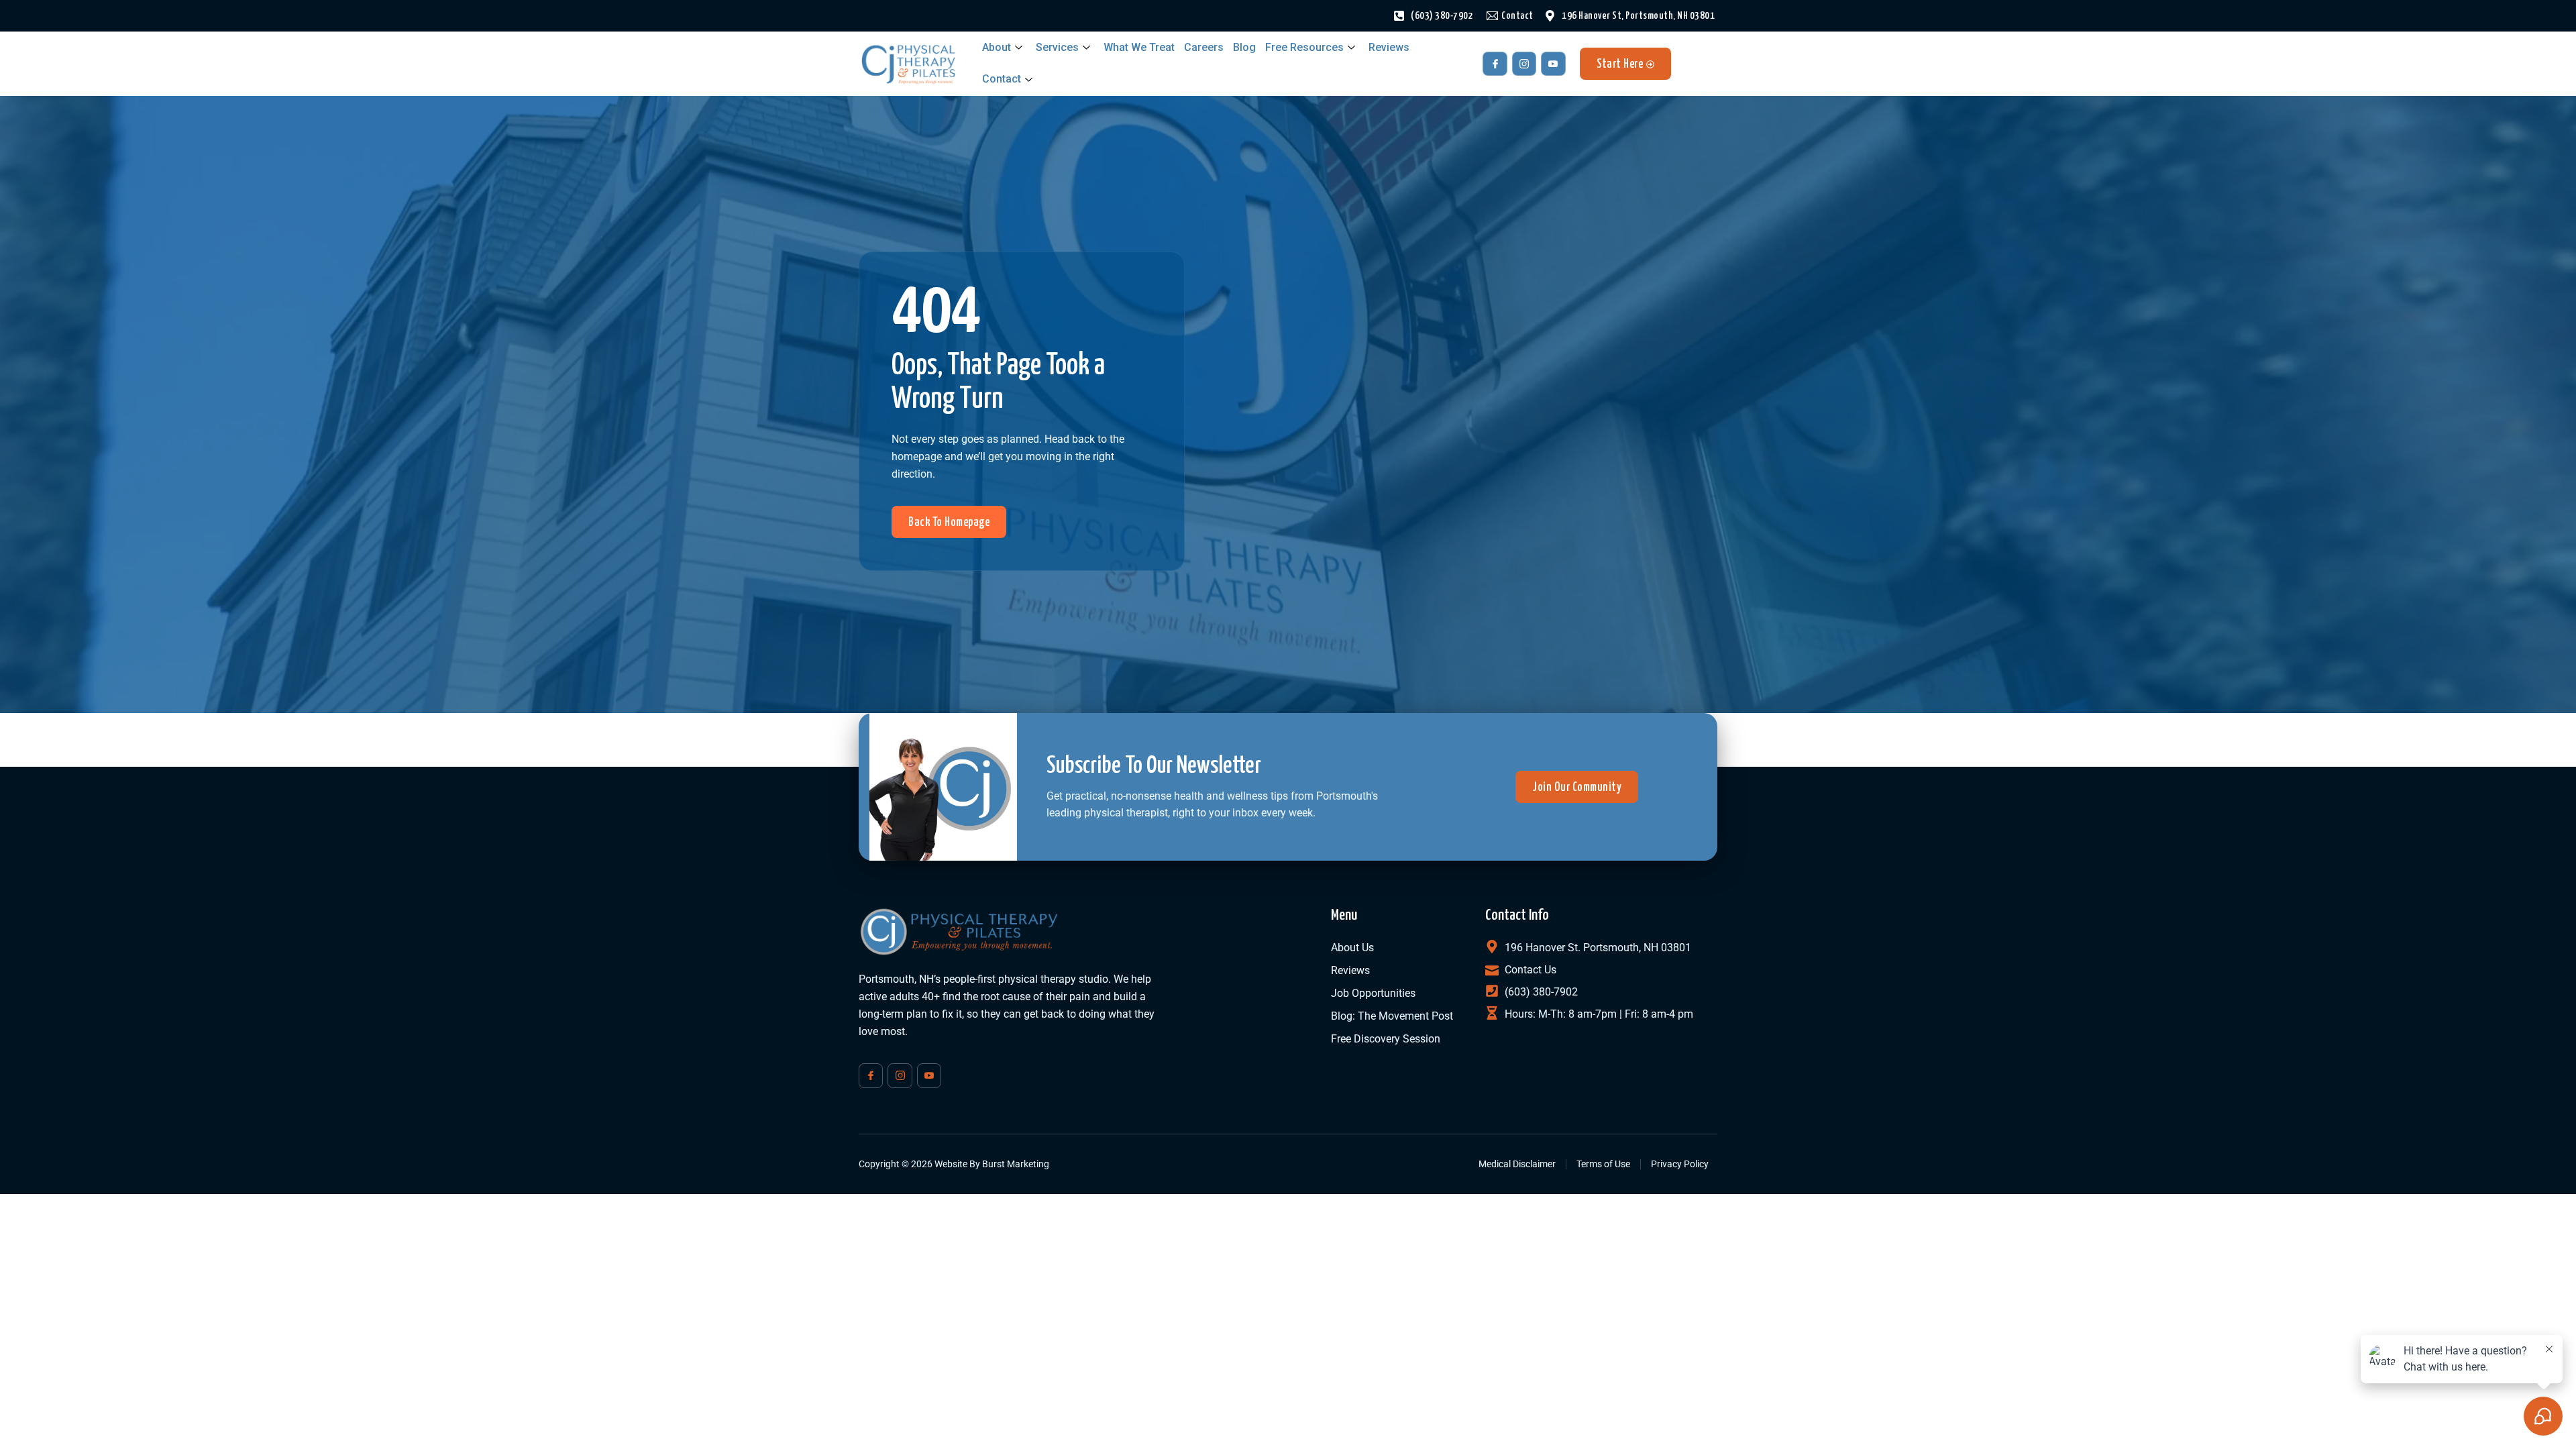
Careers (1204, 47)
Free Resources (1304, 47)
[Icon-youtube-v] (1553, 64)
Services (1057, 47)
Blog (1244, 47)
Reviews (1389, 47)
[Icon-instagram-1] (1524, 64)
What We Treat (1139, 47)
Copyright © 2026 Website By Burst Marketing (954, 1164)
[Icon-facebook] (1495, 64)
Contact (1002, 79)
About (997, 47)
